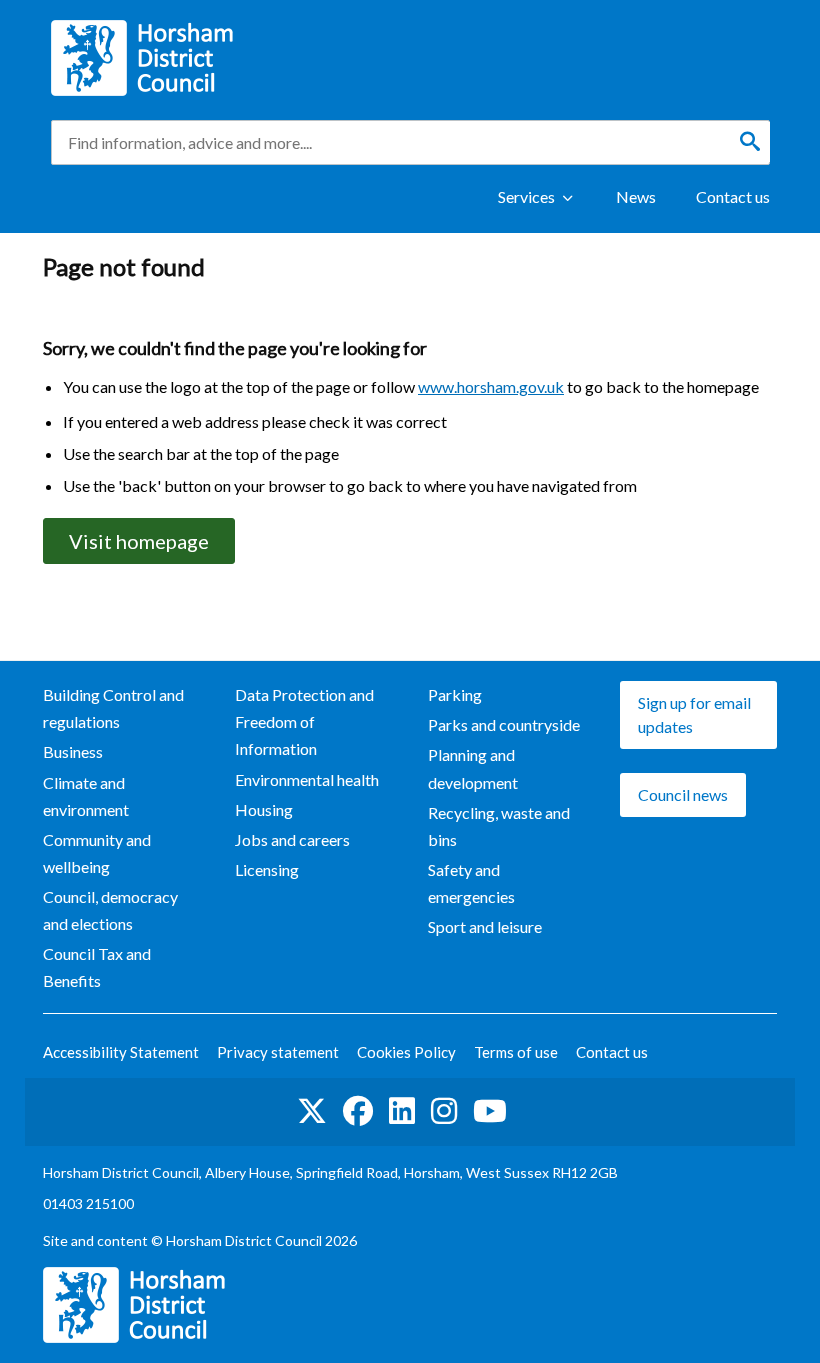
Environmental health (307, 779)
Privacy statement (278, 1052)
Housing (264, 809)
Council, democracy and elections (110, 910)
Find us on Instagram (444, 1112)
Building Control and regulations (113, 708)
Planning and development (473, 768)
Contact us (733, 196)
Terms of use (516, 1052)
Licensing (267, 869)
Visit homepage (139, 541)
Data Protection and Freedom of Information (304, 721)
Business (73, 751)
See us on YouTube (490, 1112)
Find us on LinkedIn (402, 1112)
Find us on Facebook (358, 1112)
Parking (455, 694)
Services (526, 196)
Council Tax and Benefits (97, 967)
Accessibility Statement (121, 1052)
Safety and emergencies (471, 883)
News (636, 196)
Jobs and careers (292, 839)
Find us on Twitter (312, 1112)
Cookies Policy (406, 1052)
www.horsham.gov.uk (491, 386)
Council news (683, 794)
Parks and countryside (504, 724)
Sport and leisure (485, 926)
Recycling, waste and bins (499, 826)
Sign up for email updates (694, 714)
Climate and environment (86, 796)
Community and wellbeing (97, 853)
